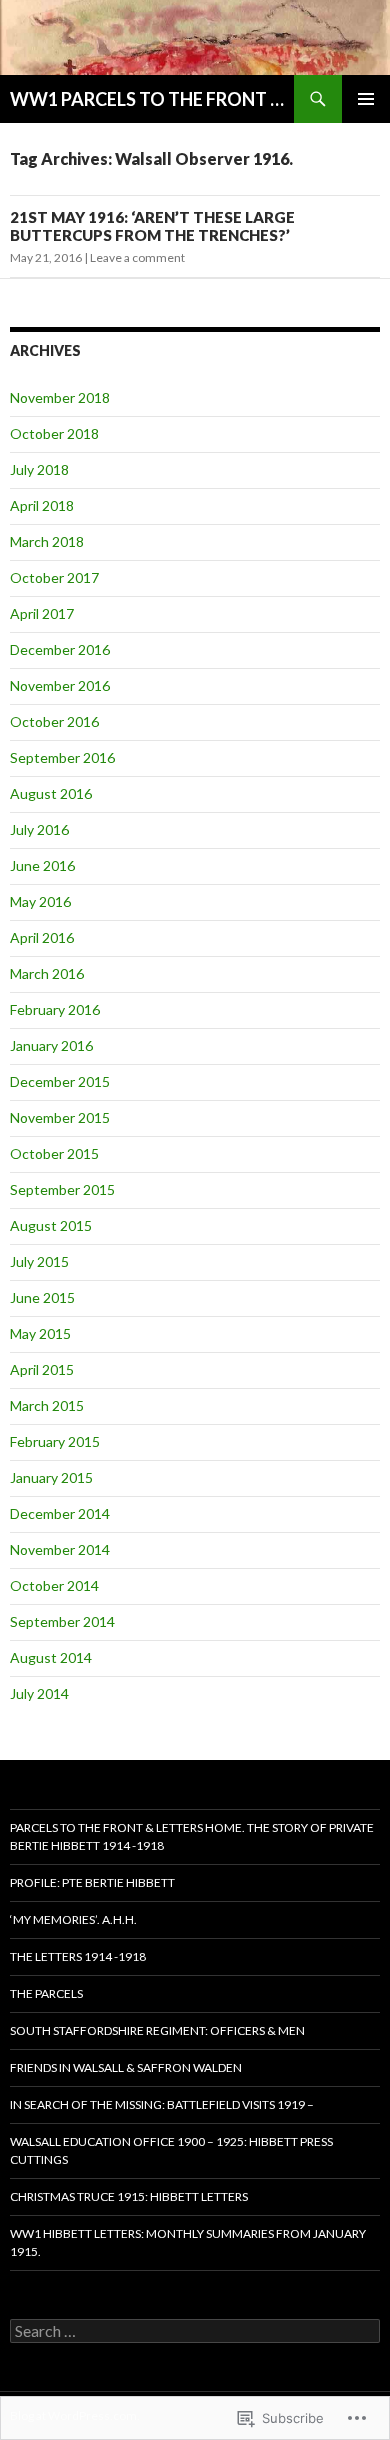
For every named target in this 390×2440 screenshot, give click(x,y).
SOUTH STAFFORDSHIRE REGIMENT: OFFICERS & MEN (157, 2030)
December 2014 (60, 1513)
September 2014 (62, 1621)
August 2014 (51, 1657)
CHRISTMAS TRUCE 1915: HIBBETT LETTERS (129, 2196)
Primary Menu (366, 99)
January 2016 (51, 1045)
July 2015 (39, 1261)
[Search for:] (195, 2331)
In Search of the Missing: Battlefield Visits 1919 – (162, 2104)
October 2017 (54, 577)
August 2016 (51, 793)
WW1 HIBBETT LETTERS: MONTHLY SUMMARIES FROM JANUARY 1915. (188, 2242)
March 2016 (47, 973)
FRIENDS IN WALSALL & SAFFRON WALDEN (126, 2067)
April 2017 (42, 613)
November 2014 (60, 1549)
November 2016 (60, 685)
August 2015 (51, 1225)
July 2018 (39, 469)
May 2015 (40, 1333)
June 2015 (42, 1297)
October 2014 (54, 1585)
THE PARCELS (46, 1993)
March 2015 (47, 1405)
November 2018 (60, 397)
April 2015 (42, 1369)
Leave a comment (137, 257)
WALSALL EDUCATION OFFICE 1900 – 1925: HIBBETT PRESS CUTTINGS (171, 2150)
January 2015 (51, 1477)
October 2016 (54, 721)
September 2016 (62, 757)
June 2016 (42, 865)
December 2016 (60, 649)
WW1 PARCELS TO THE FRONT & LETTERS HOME (152, 99)
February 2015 (55, 1441)
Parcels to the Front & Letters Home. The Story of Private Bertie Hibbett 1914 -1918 (192, 1836)
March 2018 (47, 541)
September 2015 (62, 1189)
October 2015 (54, 1153)
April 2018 (42, 505)
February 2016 (55, 1009)
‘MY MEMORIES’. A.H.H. (73, 1919)
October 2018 (54, 433)
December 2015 (60, 1081)
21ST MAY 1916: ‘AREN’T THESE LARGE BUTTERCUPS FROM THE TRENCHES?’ (152, 226)
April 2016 (42, 937)
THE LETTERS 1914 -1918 (78, 1956)
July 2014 (39, 1693)
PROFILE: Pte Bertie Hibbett (92, 1882)
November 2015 (60, 1117)
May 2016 (40, 901)
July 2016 (39, 829)
